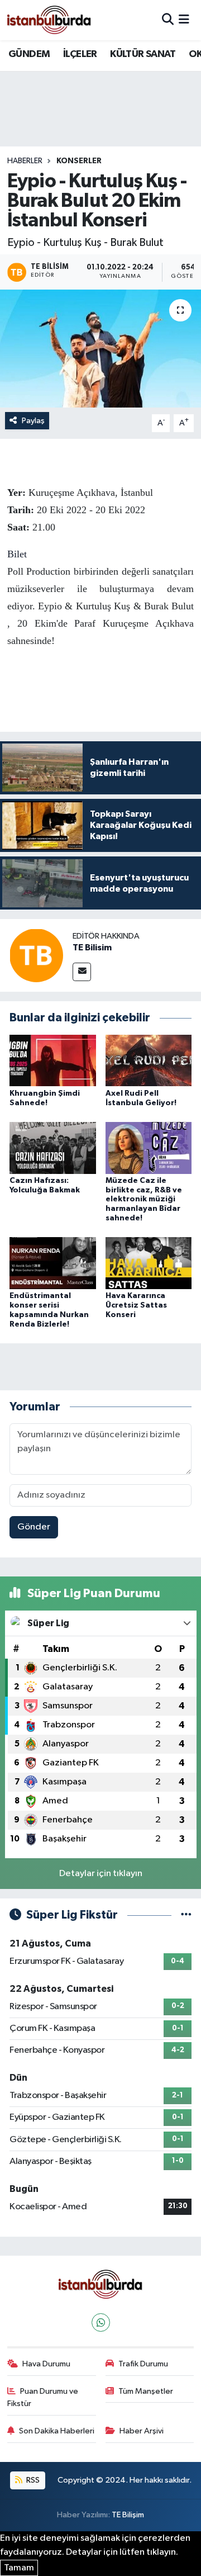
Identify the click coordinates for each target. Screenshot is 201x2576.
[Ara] (168, 20)
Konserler (79, 161)
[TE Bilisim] (36, 955)
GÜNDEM (29, 54)
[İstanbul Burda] (49, 20)
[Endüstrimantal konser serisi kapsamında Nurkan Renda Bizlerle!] (53, 1263)
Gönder (34, 1527)
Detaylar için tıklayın (101, 1874)
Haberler (25, 161)
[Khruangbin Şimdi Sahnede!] (53, 1060)
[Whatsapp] (101, 2322)
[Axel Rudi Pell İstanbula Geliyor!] (149, 1060)
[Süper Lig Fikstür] (186, 1915)
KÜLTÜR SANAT (143, 54)
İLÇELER (80, 54)
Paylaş (33, 421)
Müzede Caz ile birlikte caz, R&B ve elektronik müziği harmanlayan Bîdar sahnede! (144, 1199)
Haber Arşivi (142, 2431)
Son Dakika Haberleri (57, 2431)
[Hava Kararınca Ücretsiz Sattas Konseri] (149, 1263)
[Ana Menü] (184, 20)
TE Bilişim (128, 2515)
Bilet (17, 554)
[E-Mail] (82, 972)
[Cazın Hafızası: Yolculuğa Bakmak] (53, 1147)
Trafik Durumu (143, 2364)
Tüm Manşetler (146, 2391)
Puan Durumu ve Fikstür (43, 2397)
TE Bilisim (92, 948)
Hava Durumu (46, 2364)
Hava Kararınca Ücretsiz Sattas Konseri (136, 1305)
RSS (32, 2480)
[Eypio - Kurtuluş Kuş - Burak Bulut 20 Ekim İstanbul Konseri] (100, 349)
